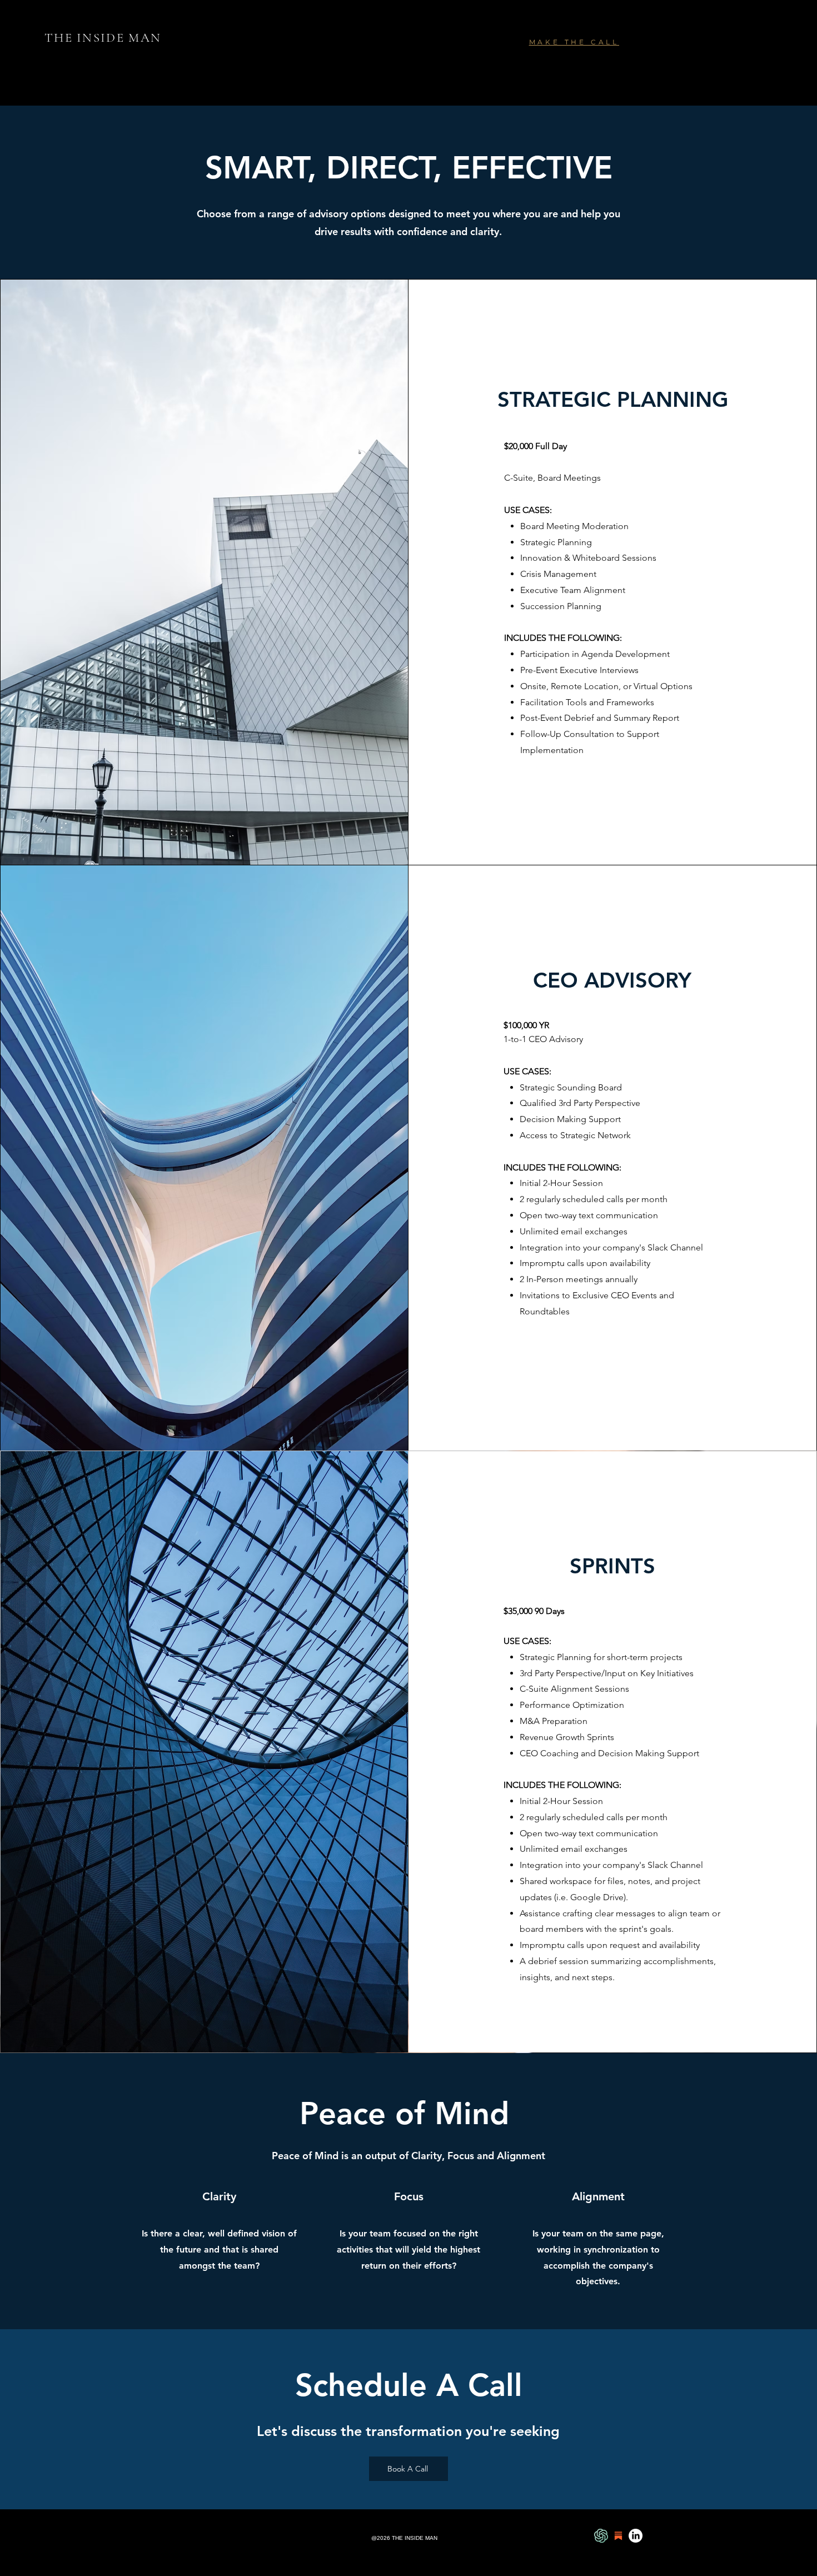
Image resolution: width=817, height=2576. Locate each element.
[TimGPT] (601, 2536)
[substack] (618, 2536)
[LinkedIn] (636, 2536)
